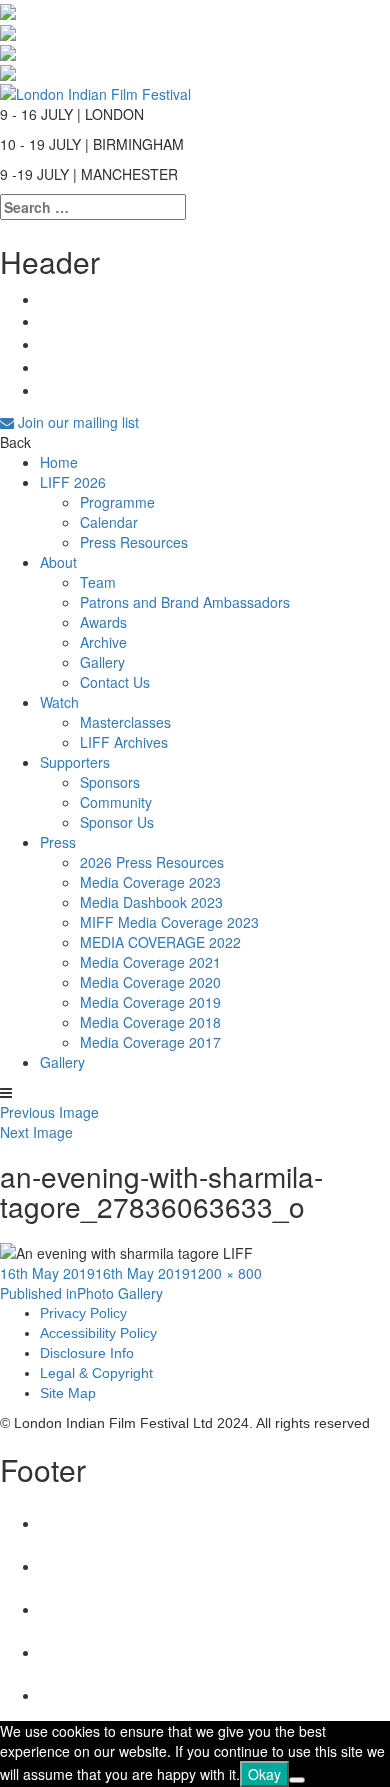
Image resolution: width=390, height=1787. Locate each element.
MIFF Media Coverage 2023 (169, 922)
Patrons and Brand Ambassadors (185, 602)
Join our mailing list (76, 422)
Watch (59, 702)
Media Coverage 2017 (150, 1042)
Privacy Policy (83, 1313)
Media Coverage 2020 (150, 982)
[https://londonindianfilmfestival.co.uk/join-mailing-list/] (95, 91)
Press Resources (134, 542)
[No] (297, 1780)
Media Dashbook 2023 (151, 902)
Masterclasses (125, 722)
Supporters (75, 762)
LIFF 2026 (73, 482)
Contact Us (115, 682)
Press (58, 842)
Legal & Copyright (96, 1373)
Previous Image (49, 1112)
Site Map (68, 1393)
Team (98, 582)
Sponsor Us (117, 822)
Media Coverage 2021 (150, 962)
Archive (103, 642)
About (58, 562)
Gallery (102, 662)
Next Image (36, 1132)
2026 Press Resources (152, 862)
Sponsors (110, 782)
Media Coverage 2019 (150, 1002)
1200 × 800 (226, 1273)
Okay (264, 1774)
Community (116, 802)
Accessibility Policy (98, 1333)
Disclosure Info (87, 1353)
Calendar (109, 522)
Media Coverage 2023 (150, 882)
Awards (103, 622)
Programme (117, 502)
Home (59, 462)
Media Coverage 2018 (150, 1022)
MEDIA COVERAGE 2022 (160, 942)
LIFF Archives (124, 742)
